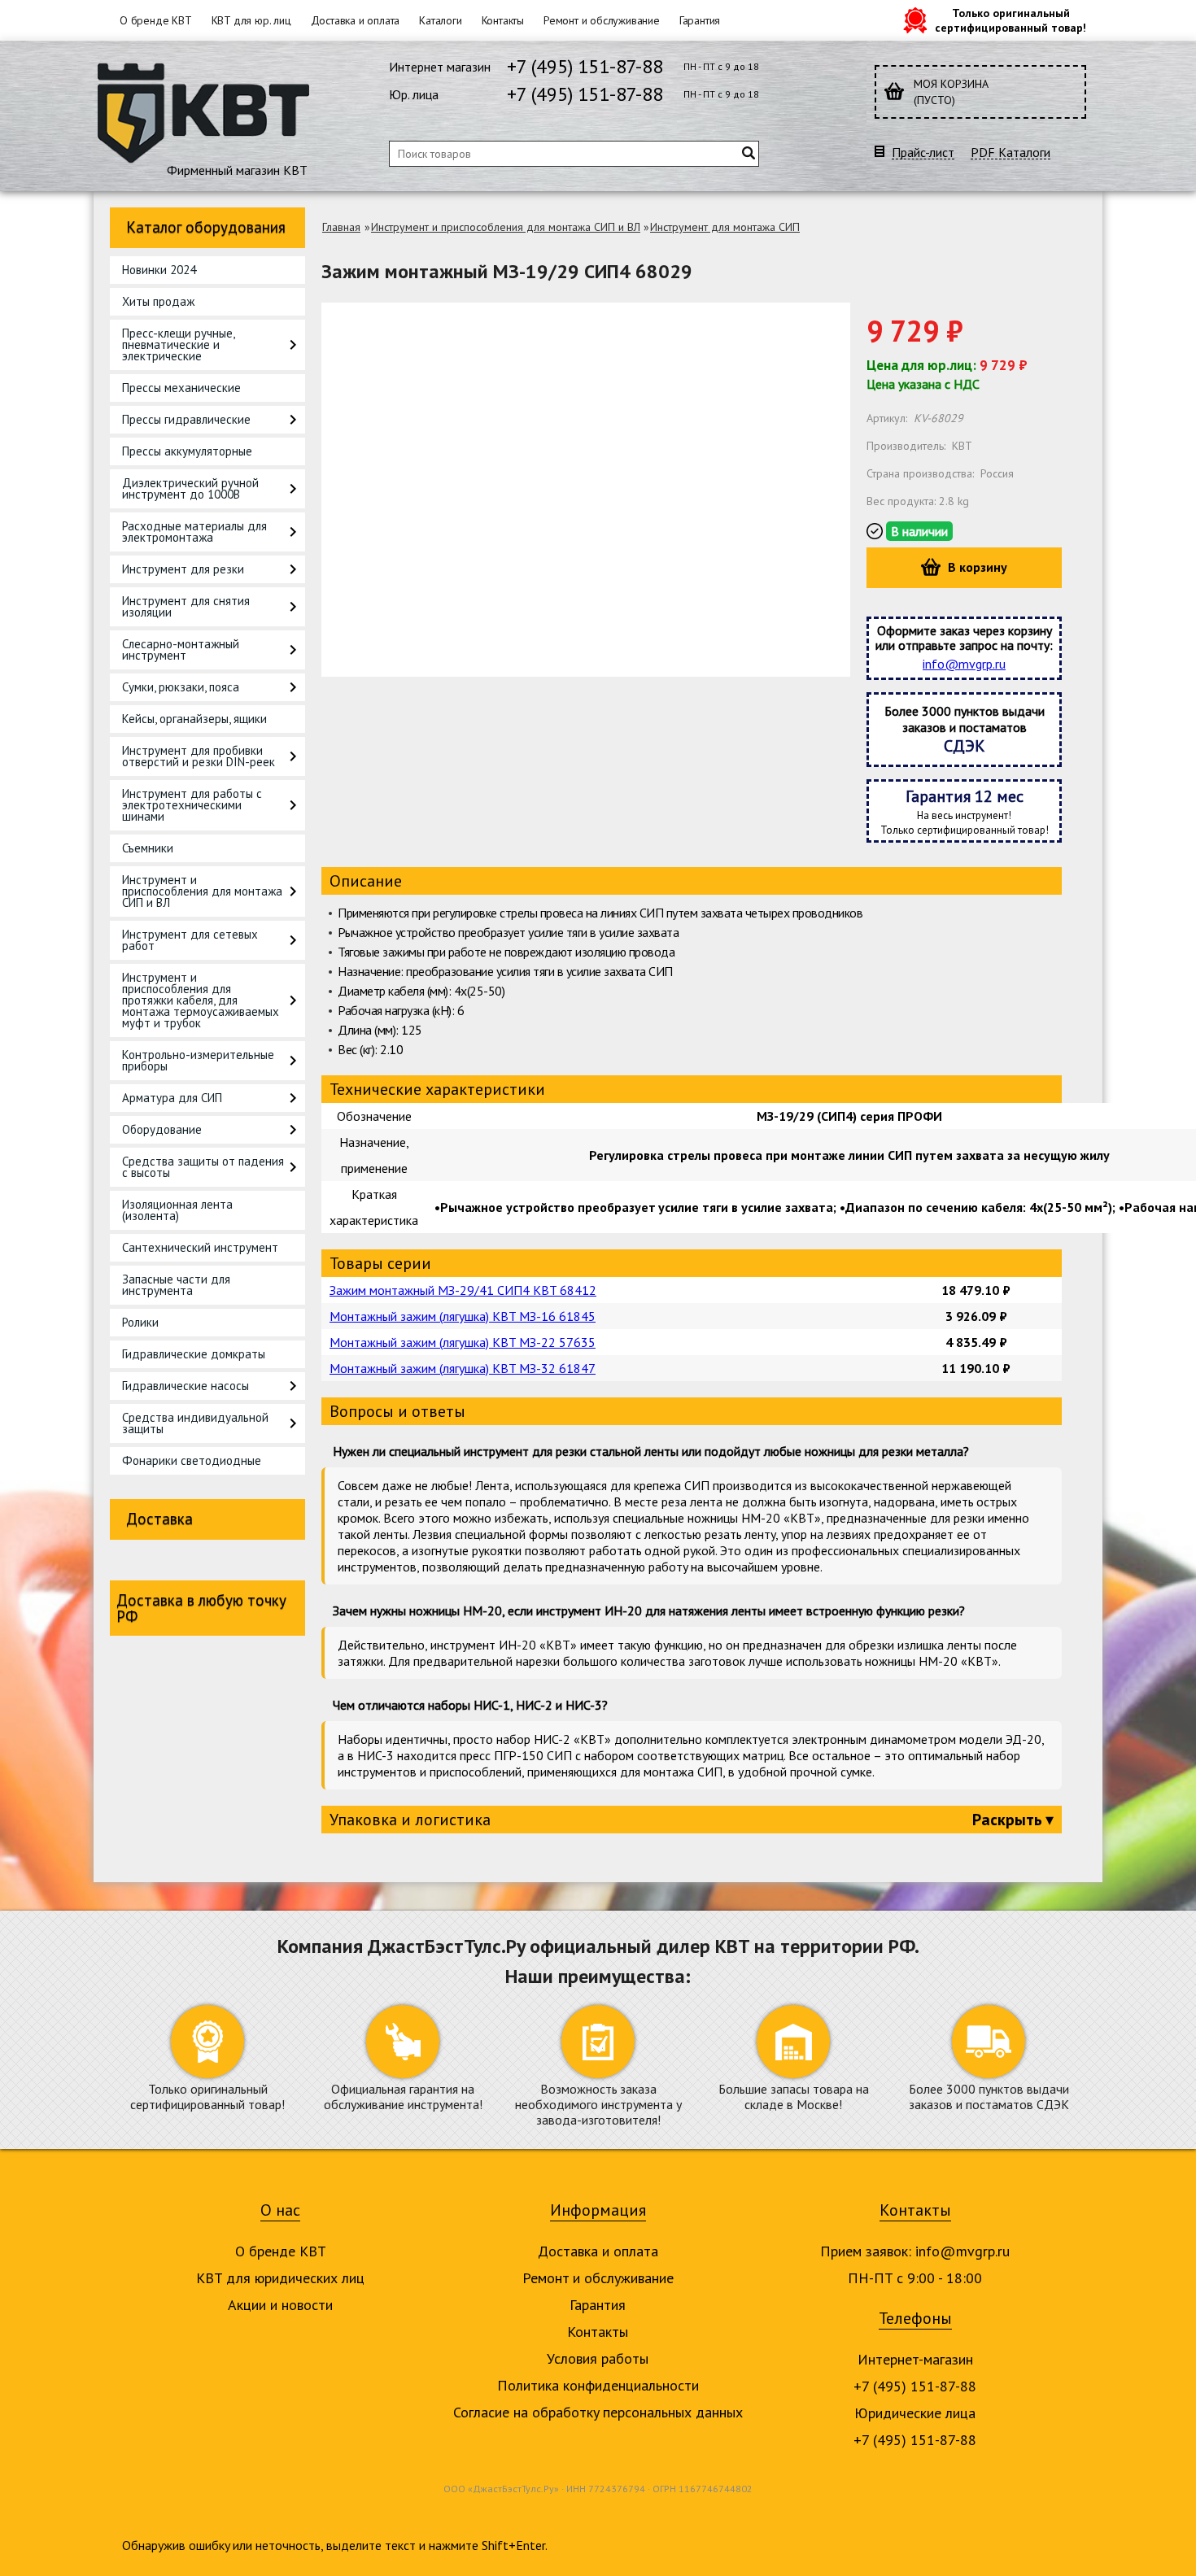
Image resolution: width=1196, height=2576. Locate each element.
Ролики (140, 1322)
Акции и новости (280, 2305)
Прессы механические (181, 388)
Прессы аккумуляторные (187, 451)
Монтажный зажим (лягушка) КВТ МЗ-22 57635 (463, 1342)
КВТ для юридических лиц (280, 2278)
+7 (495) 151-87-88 (585, 66)
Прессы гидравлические (186, 419)
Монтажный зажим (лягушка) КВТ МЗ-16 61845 (463, 1316)
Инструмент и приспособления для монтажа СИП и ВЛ (202, 891)
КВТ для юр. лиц (251, 20)
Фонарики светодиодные (192, 1460)
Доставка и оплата (356, 20)
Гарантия (700, 20)
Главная (341, 227)
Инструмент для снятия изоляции (186, 606)
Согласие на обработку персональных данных (598, 2412)
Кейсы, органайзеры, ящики (194, 719)
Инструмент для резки (183, 569)
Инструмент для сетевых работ (190, 940)
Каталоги (440, 20)
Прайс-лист (923, 153)
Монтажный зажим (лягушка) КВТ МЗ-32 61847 (463, 1368)
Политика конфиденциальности (598, 2385)
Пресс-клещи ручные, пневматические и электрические (178, 344)
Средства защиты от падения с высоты (203, 1167)
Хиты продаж (158, 301)
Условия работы (598, 2358)
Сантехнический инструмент (200, 1247)
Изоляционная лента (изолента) (177, 1210)
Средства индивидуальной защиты (195, 1423)
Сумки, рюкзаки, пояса (181, 687)
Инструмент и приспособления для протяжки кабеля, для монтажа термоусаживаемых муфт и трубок (201, 1000)
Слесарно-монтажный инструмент (181, 649)
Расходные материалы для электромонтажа (194, 532)
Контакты (503, 20)
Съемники (148, 848)
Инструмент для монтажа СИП (725, 227)
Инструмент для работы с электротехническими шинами (192, 805)
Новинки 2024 (159, 270)
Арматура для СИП (172, 1098)
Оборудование (162, 1129)
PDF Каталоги (1010, 153)
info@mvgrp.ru (964, 664)
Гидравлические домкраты (194, 1354)
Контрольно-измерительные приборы (198, 1060)
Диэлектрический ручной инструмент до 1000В (190, 488)
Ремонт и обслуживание (602, 20)
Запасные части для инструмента (176, 1285)
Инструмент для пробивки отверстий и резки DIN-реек (199, 756)
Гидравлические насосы (186, 1386)
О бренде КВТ (156, 20)
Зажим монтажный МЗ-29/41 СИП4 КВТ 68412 (463, 1290)
